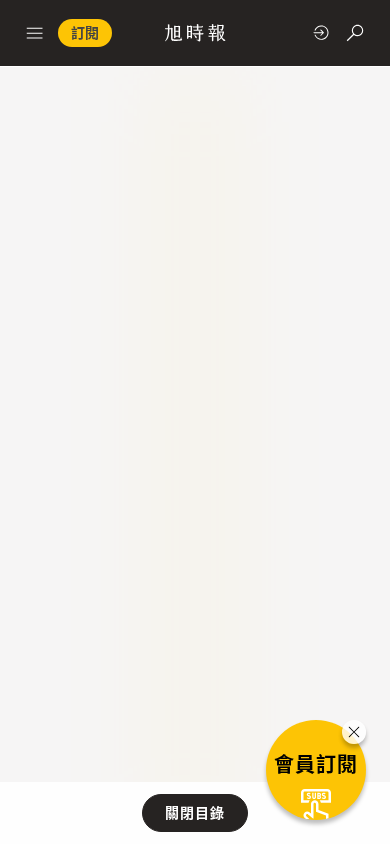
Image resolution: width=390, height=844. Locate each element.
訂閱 (85, 32)
